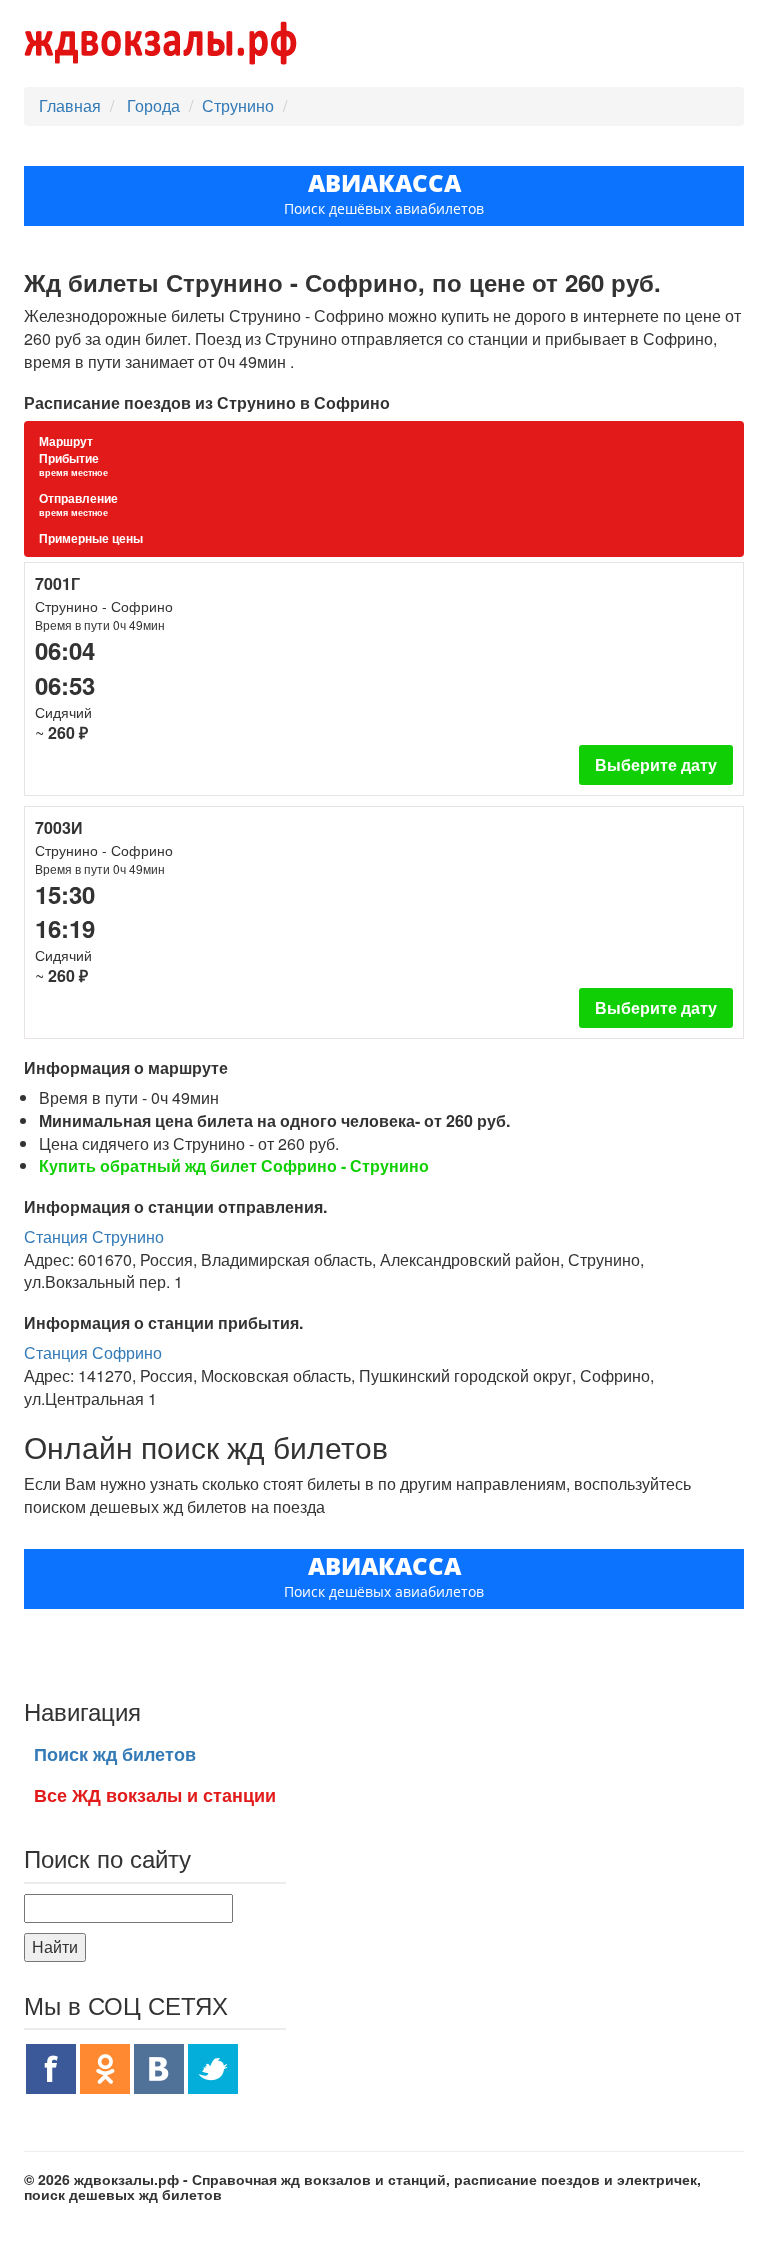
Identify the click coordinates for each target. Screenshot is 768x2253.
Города (155, 105)
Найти (55, 1946)
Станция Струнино (94, 1236)
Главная (70, 105)
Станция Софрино (93, 1352)
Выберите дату (656, 764)
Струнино (238, 105)
